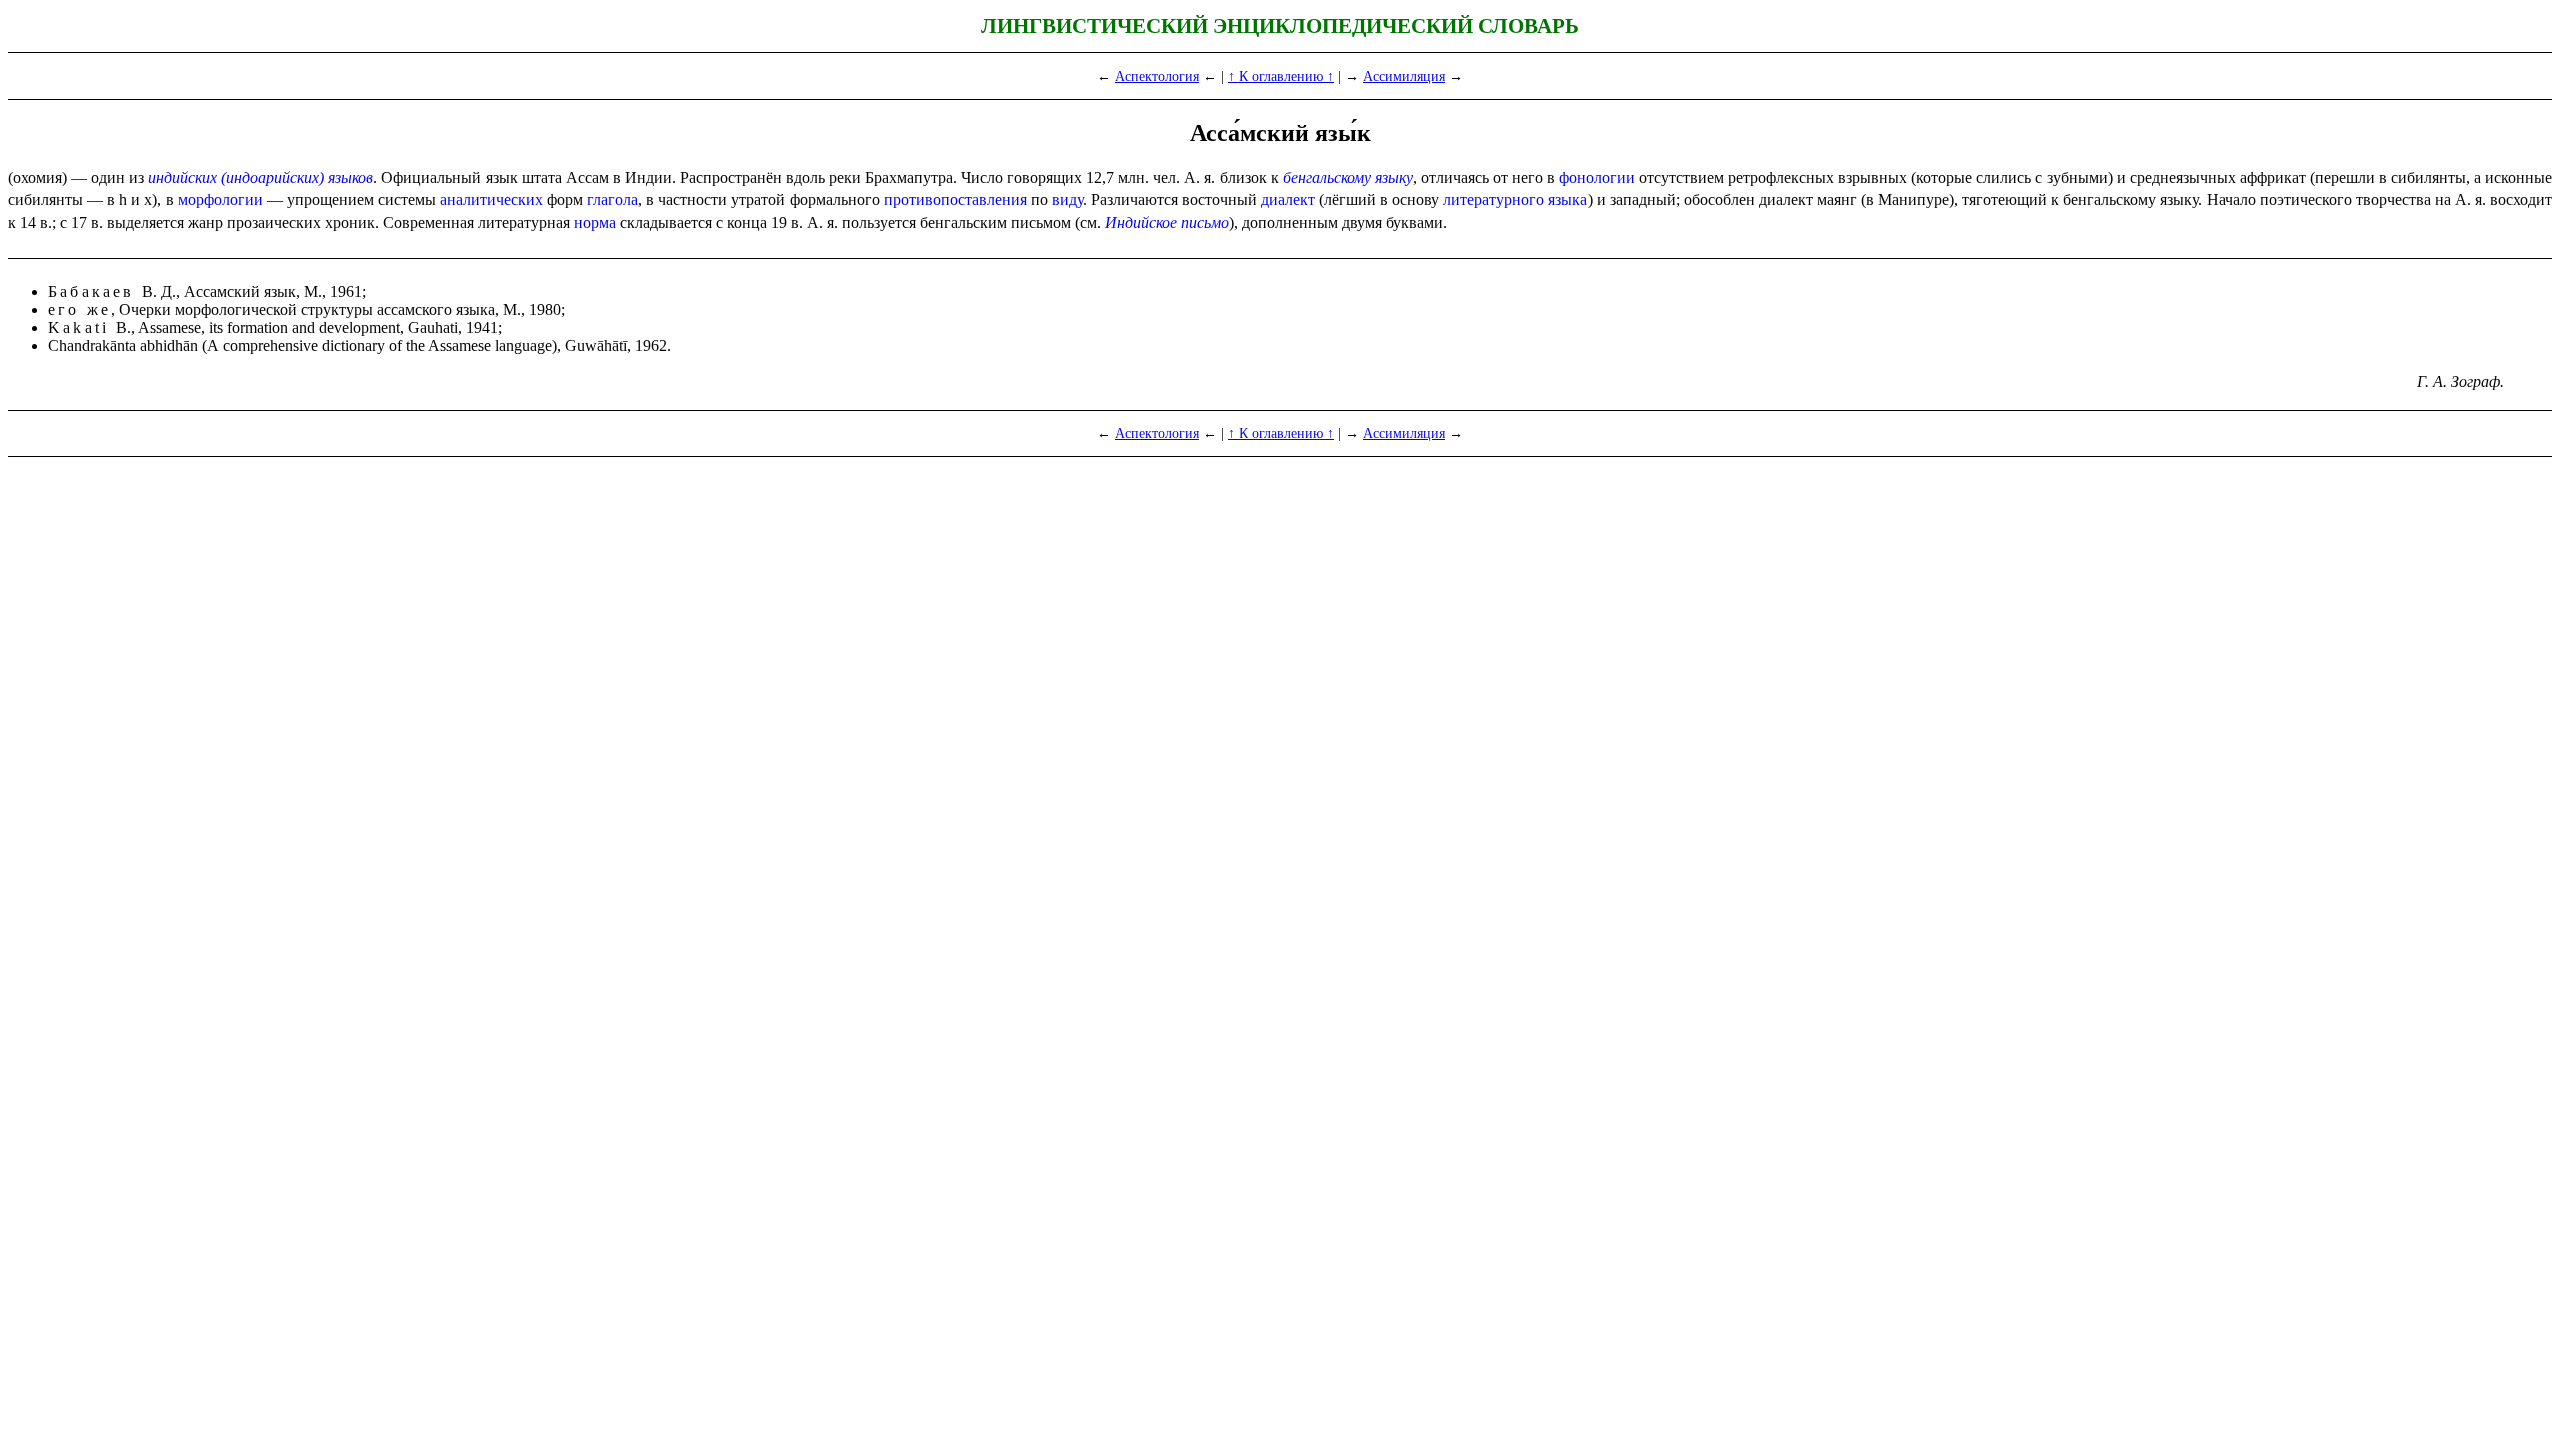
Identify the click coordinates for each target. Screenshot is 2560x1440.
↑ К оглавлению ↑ (1281, 76)
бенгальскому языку (1348, 177)
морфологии (220, 199)
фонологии (1597, 177)
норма (595, 222)
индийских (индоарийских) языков (260, 177)
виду (1067, 199)
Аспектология (1157, 76)
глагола (612, 199)
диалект (1288, 199)
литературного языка (1515, 199)
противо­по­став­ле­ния (955, 199)
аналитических (491, 199)
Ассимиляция (1404, 76)
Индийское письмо (1167, 222)
